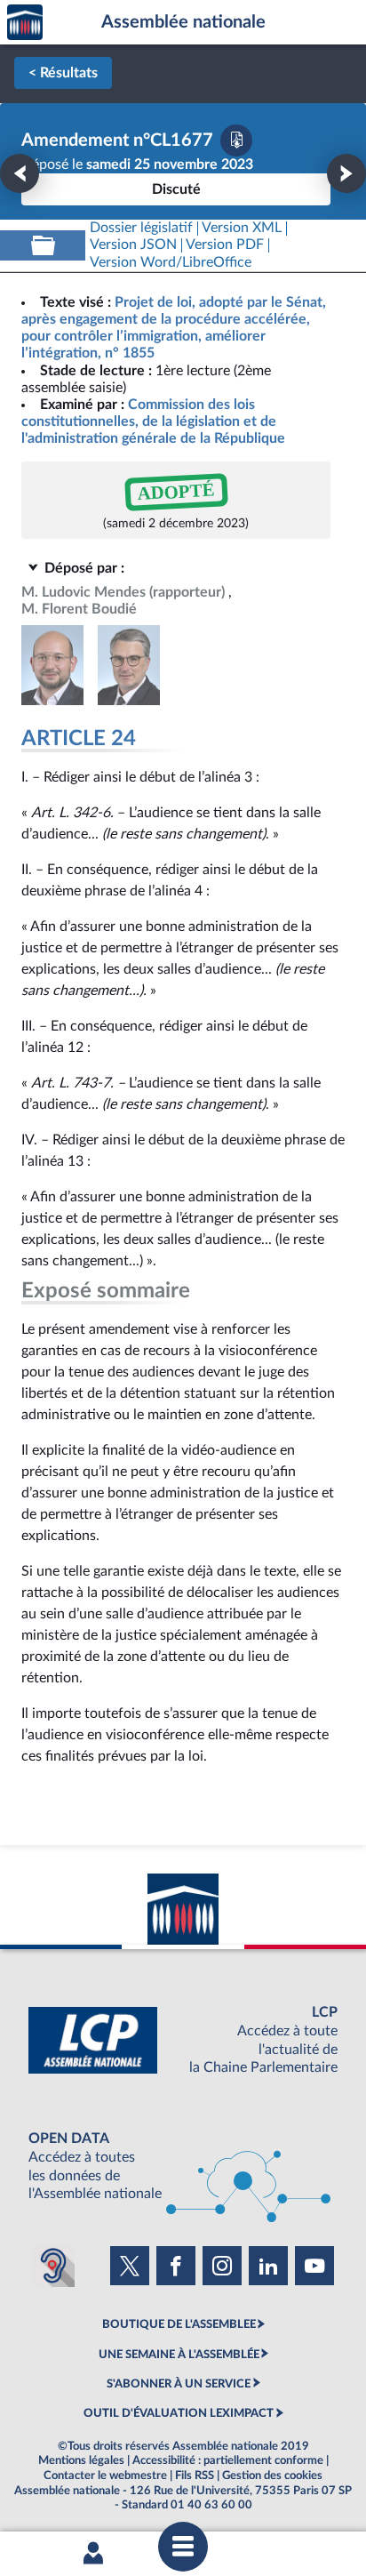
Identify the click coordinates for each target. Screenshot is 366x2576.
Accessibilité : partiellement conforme (228, 2460)
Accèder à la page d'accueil (25, 23)
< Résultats (63, 73)
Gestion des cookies (272, 2476)
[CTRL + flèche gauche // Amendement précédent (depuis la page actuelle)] (20, 173)
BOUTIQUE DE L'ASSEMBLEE (179, 2324)
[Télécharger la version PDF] (236, 140)
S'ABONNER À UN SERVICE (179, 2384)
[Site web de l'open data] (183, 2167)
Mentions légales (81, 2460)
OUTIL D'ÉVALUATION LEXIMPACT (179, 2413)
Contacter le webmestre (105, 2476)
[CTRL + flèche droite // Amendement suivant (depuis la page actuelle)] (346, 173)
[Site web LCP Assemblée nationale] (183, 2040)
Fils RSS (195, 2476)
